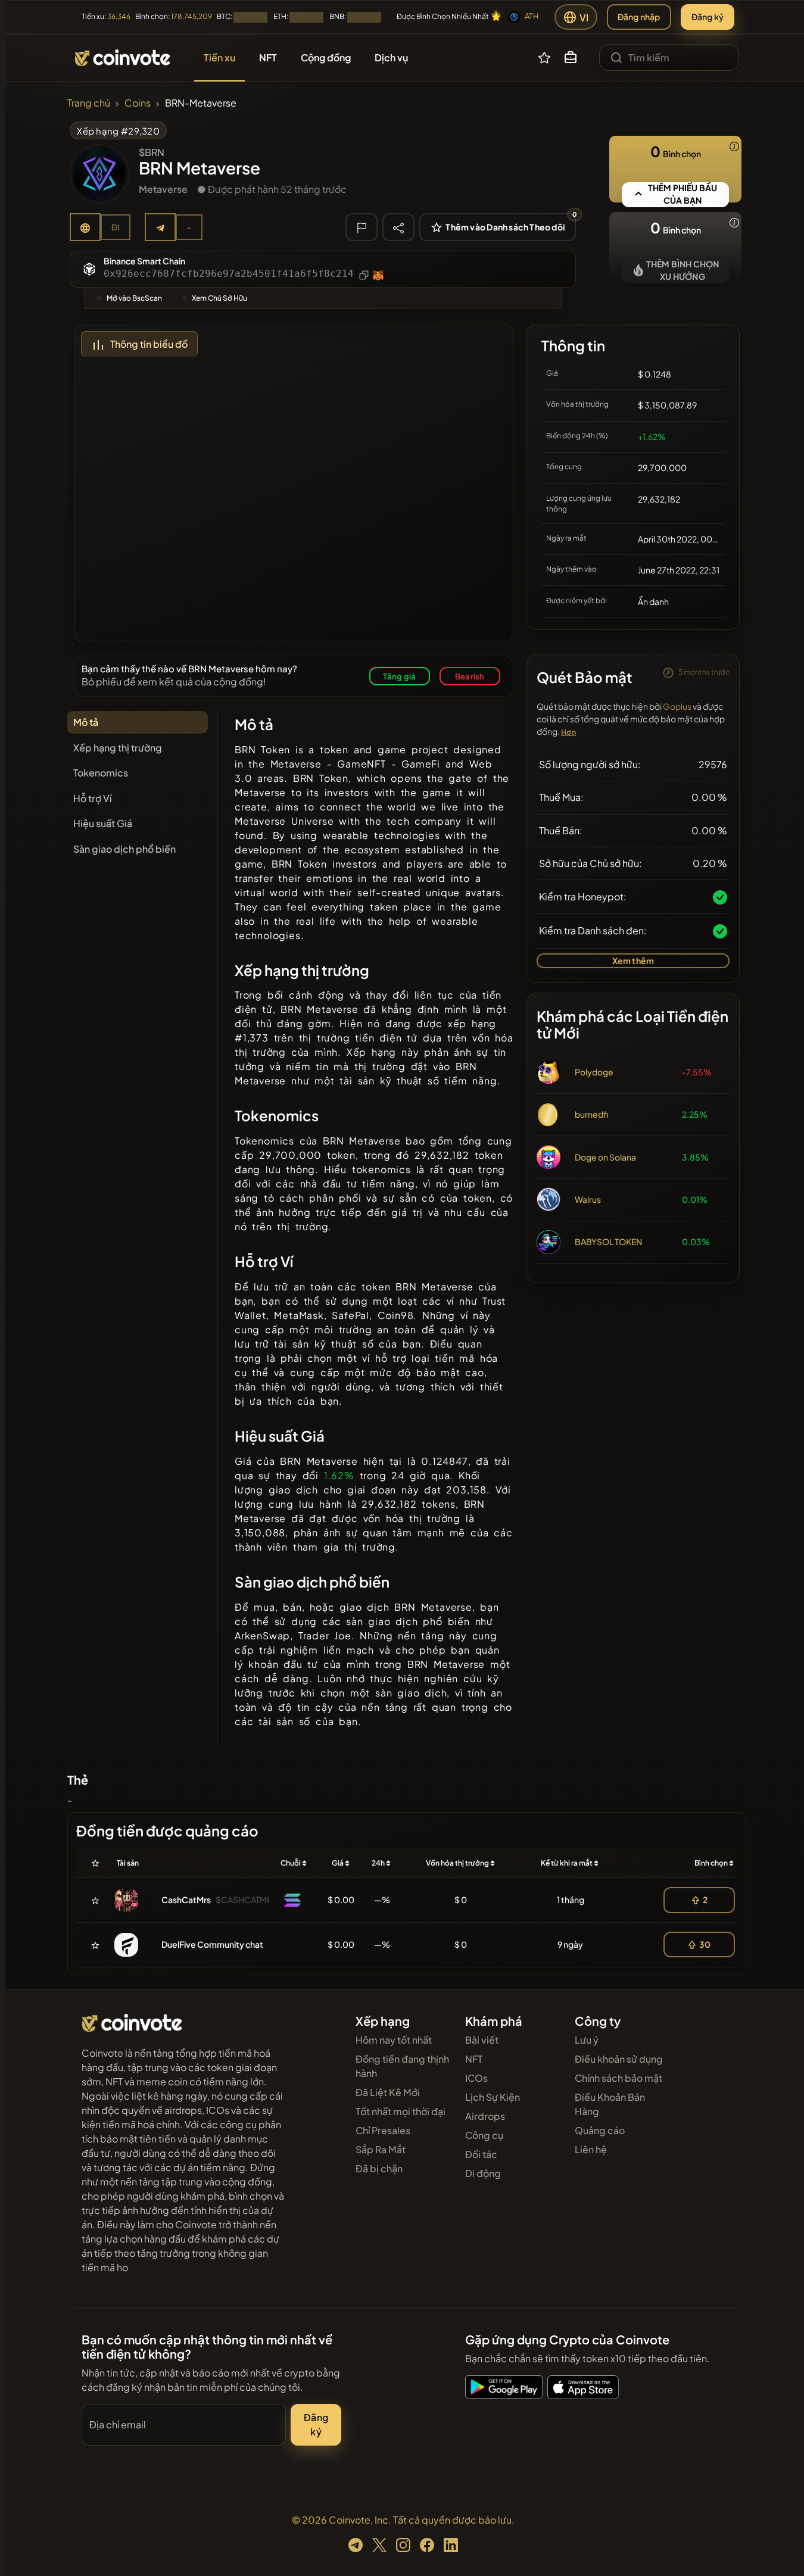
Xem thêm (633, 960)
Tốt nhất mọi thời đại (401, 2111)
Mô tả (86, 722)
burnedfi (591, 1114)
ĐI (116, 227)
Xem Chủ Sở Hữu (219, 298)
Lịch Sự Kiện (493, 2097)
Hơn (568, 732)
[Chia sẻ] (398, 227)
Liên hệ (591, 2149)
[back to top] (779, 2550)
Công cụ (484, 2135)
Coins (138, 103)
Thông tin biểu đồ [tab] (149, 344)
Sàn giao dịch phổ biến (124, 849)
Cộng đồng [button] (326, 57)
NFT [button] (268, 57)
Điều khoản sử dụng (619, 2059)
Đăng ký (708, 17)
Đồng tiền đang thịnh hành (402, 2066)
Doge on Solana (605, 1157)
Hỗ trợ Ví (92, 798)
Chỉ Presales (383, 2130)
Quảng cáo (600, 2130)
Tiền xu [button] (219, 57)
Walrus (588, 1199)
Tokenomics (101, 773)
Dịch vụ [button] (391, 57)
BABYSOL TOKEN (608, 1242)
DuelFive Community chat (212, 1944)
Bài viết (482, 2040)
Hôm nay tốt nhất (394, 2040)
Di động (483, 2173)
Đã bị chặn (379, 2168)
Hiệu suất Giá (103, 823)
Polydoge (594, 1072)
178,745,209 (191, 16)
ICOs (476, 2078)
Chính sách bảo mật (618, 2078)
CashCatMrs (186, 1900)
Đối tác (481, 2154)
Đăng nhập (639, 17)
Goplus (677, 706)
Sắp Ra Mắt (381, 2149)
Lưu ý (587, 2040)
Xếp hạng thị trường (118, 748)
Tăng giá (400, 676)
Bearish (470, 676)
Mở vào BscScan (134, 298)
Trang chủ (89, 103)
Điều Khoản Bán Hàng (610, 2104)
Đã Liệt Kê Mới (388, 2092)
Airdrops (485, 2116)
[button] (571, 58)
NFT (474, 2059)
